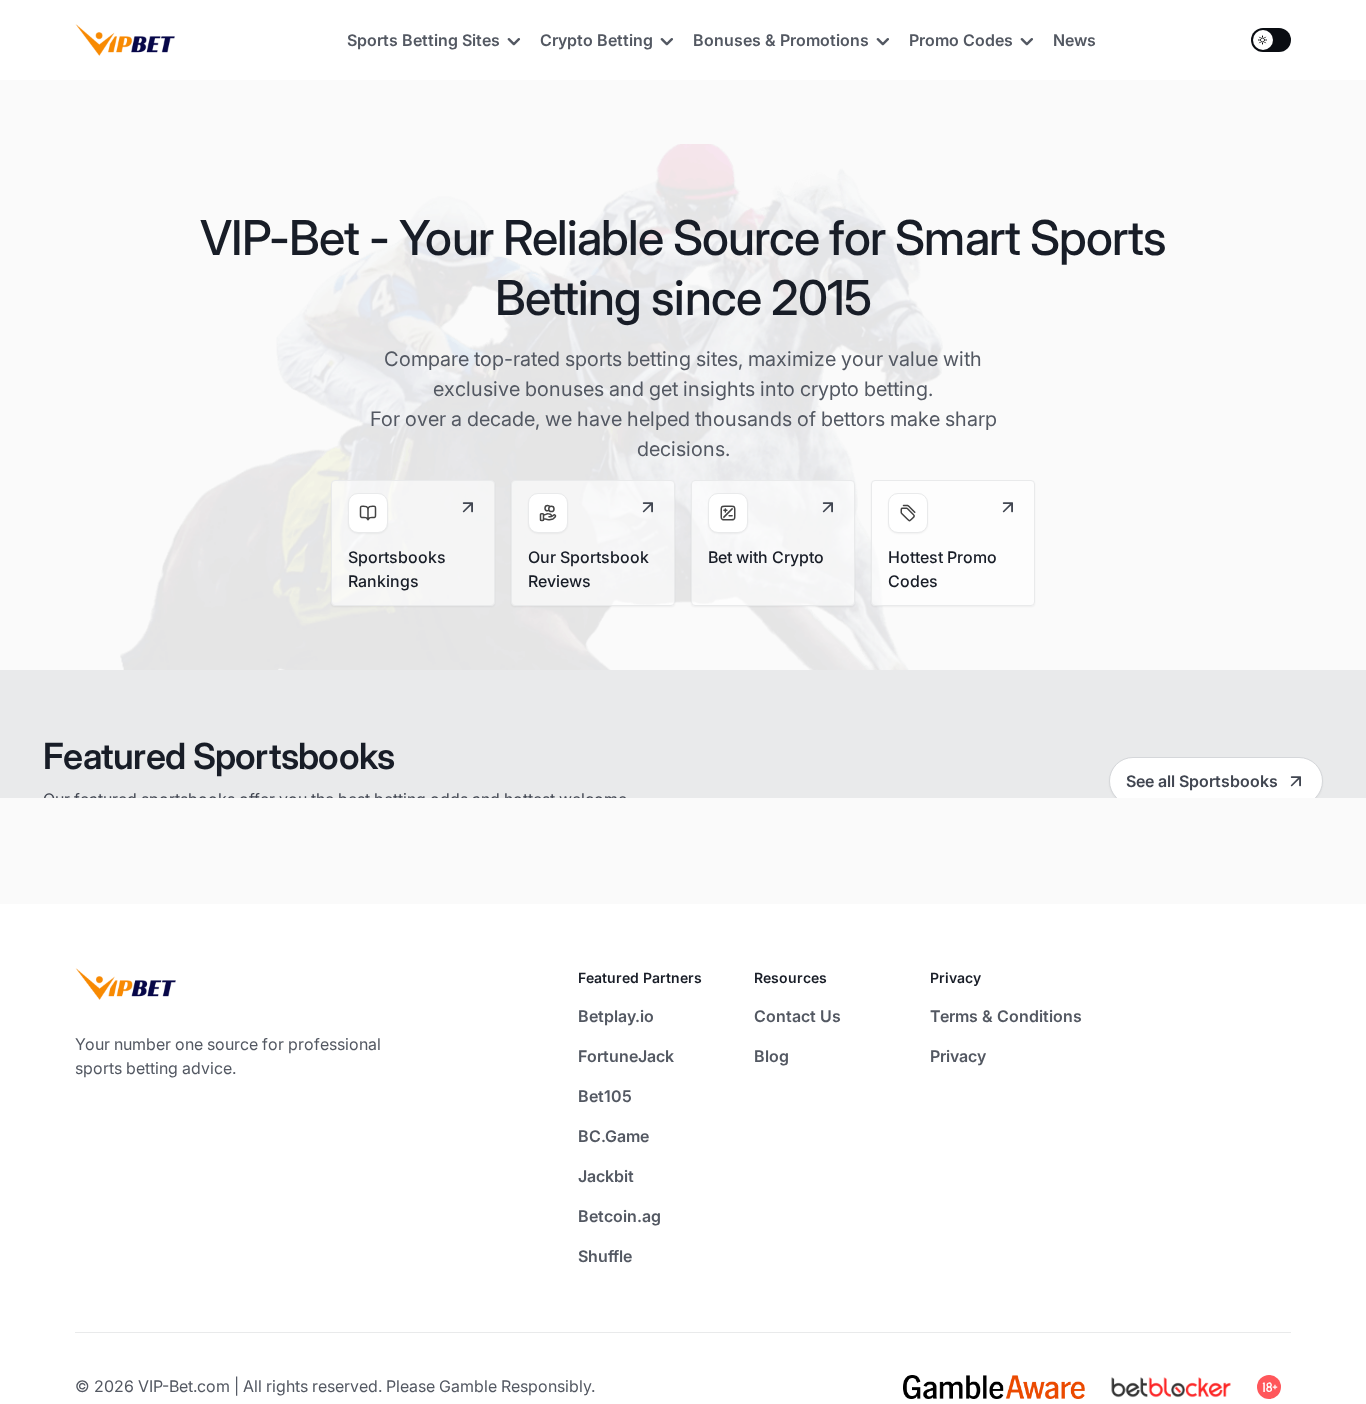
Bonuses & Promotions (781, 40)
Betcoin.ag (619, 1216)
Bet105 (605, 1096)
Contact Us (797, 1016)
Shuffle (605, 1256)
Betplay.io (616, 1016)
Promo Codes (961, 40)
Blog (771, 1056)
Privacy (958, 1056)
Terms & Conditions (1006, 1016)
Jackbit (606, 1176)
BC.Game (613, 1136)
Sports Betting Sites (423, 40)
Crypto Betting (596, 40)
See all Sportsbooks (1202, 781)
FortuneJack (626, 1056)
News (1074, 40)
